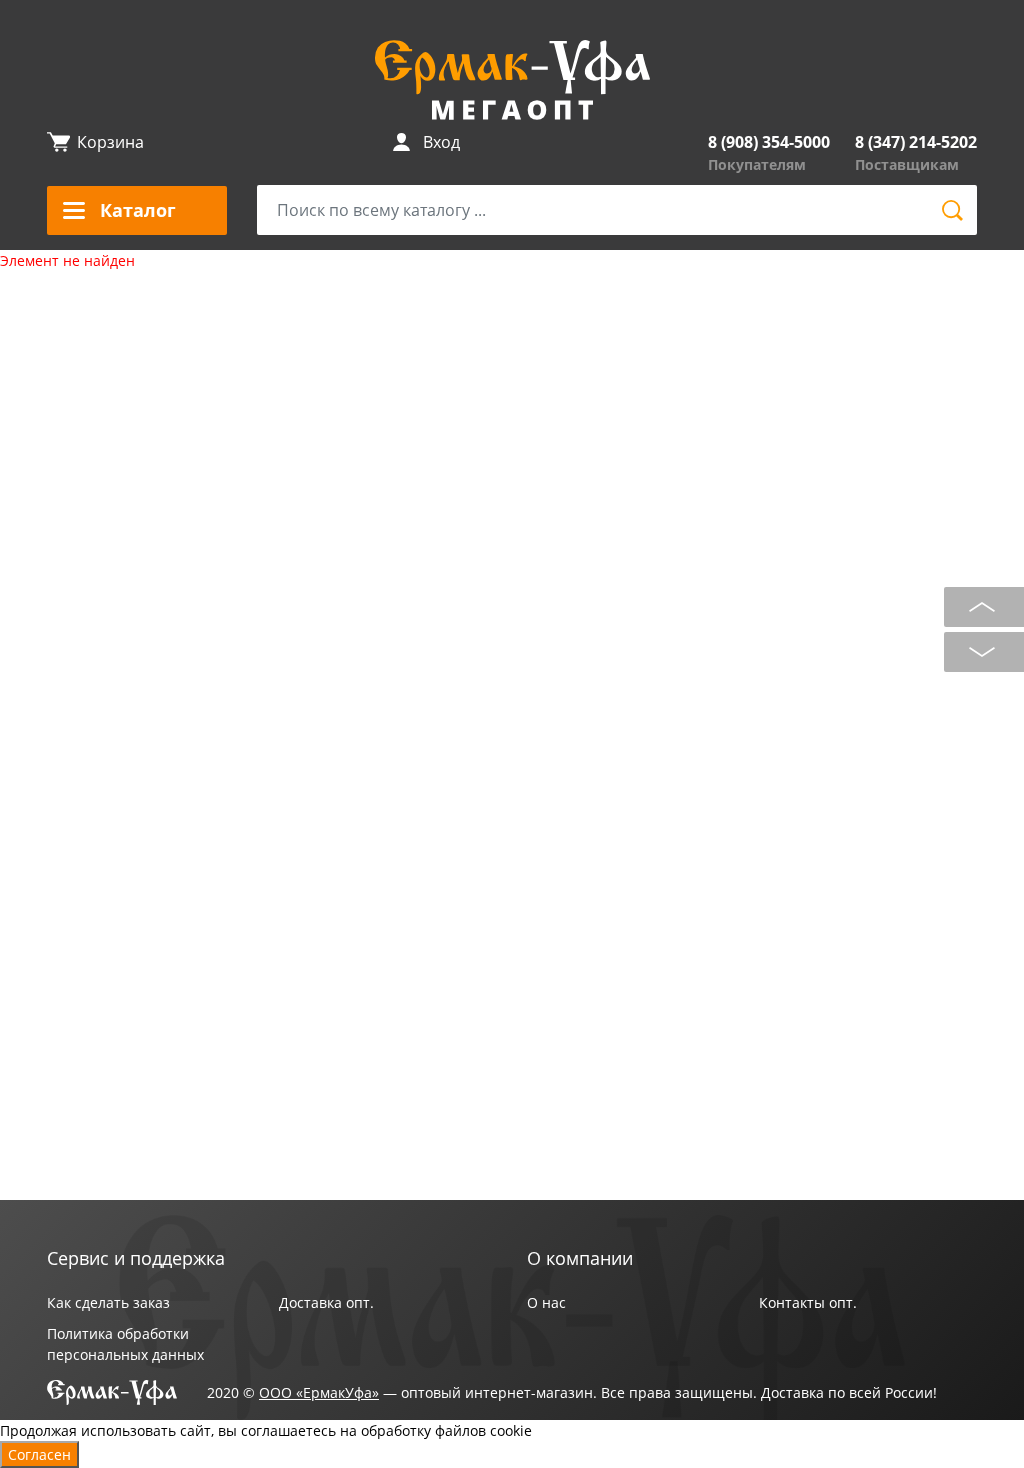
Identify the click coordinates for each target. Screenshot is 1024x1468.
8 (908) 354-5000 (769, 142)
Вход (441, 142)
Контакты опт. (808, 1302)
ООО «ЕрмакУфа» (319, 1392)
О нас (546, 1302)
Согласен (39, 1454)
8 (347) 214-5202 (916, 142)
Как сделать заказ (108, 1302)
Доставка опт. (326, 1302)
